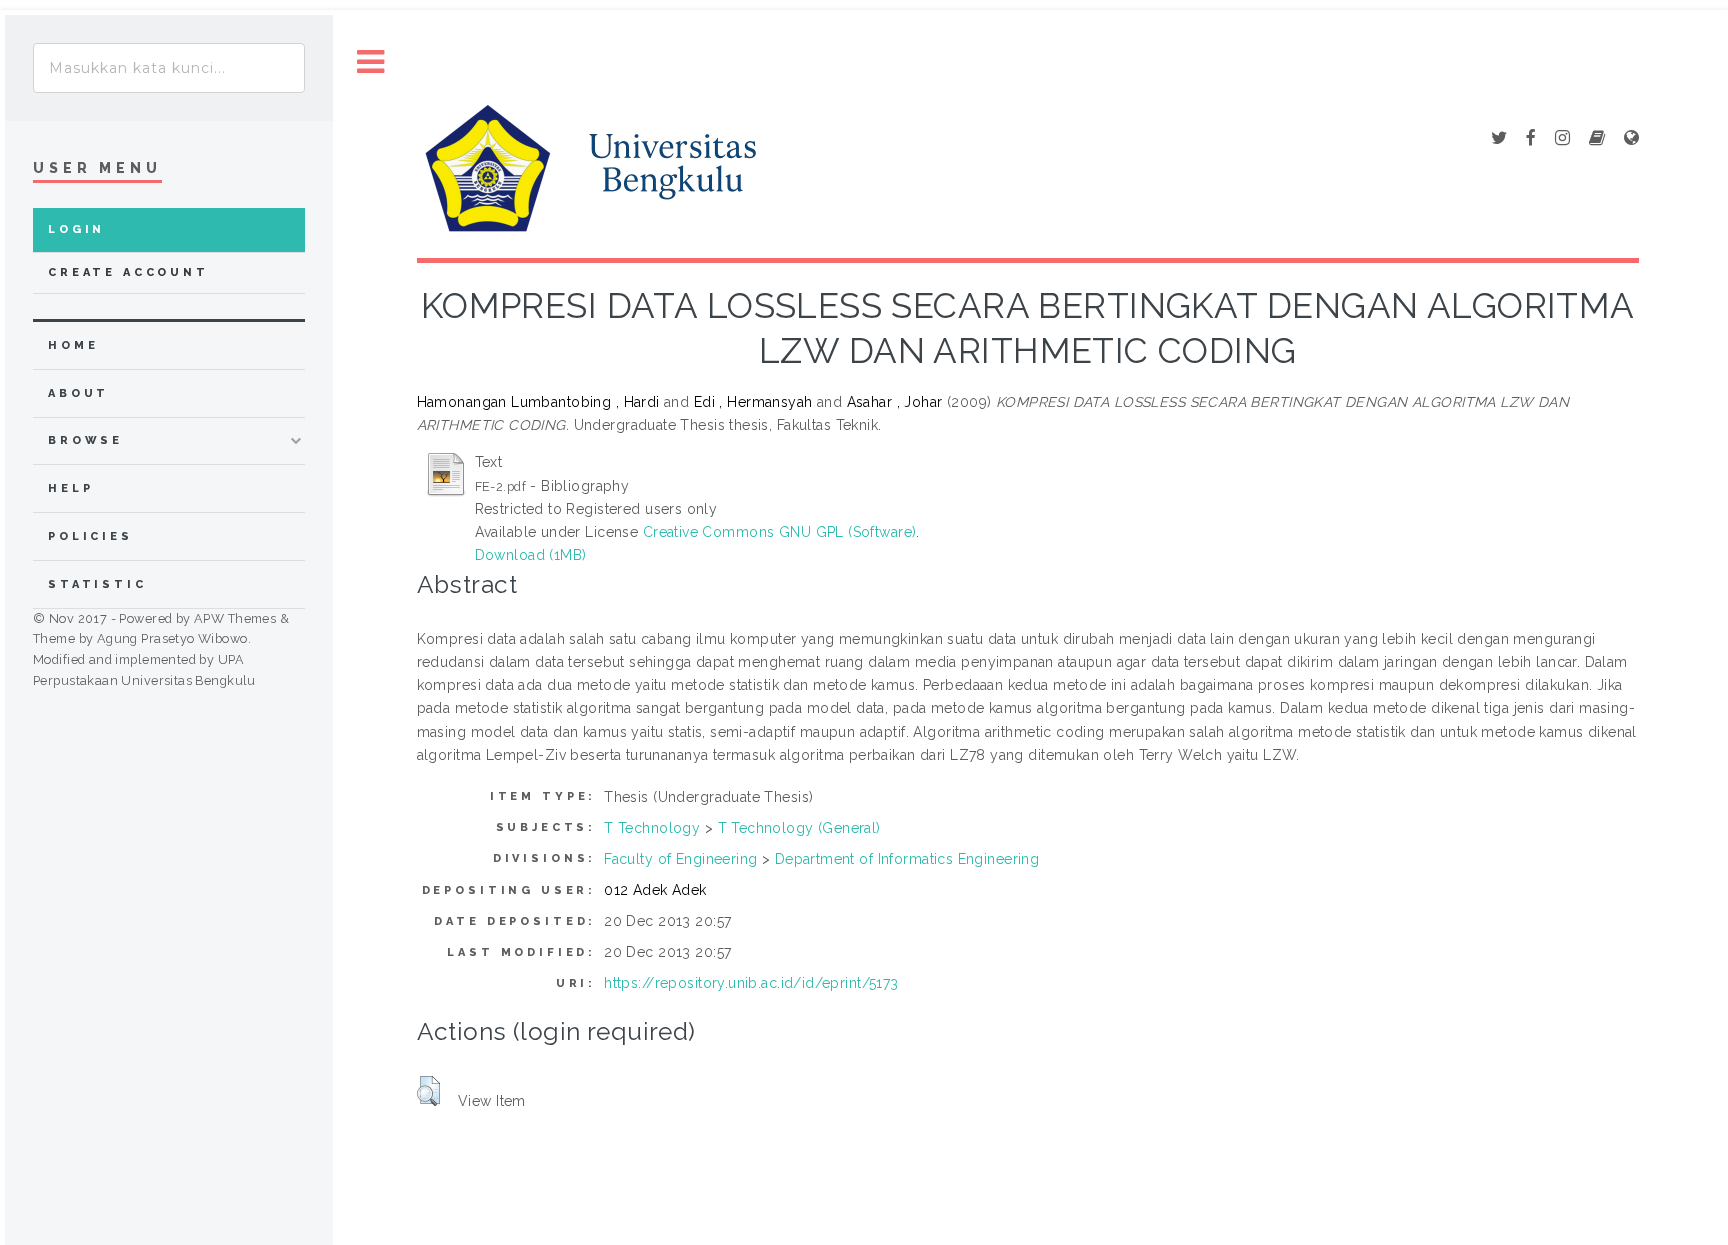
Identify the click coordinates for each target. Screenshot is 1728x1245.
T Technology (652, 828)
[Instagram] (1562, 139)
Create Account (128, 272)
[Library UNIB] (1631, 139)
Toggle (371, 62)
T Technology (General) (799, 828)
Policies (90, 536)
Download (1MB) (531, 555)
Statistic (97, 584)
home (73, 345)
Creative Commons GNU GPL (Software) (780, 532)
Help (70, 488)
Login (76, 229)
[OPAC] (1597, 139)
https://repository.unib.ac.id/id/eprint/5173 (751, 983)
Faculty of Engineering (680, 859)
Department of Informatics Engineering (907, 859)
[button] (428, 1091)
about (78, 393)
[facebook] (1531, 139)
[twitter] (1499, 139)
